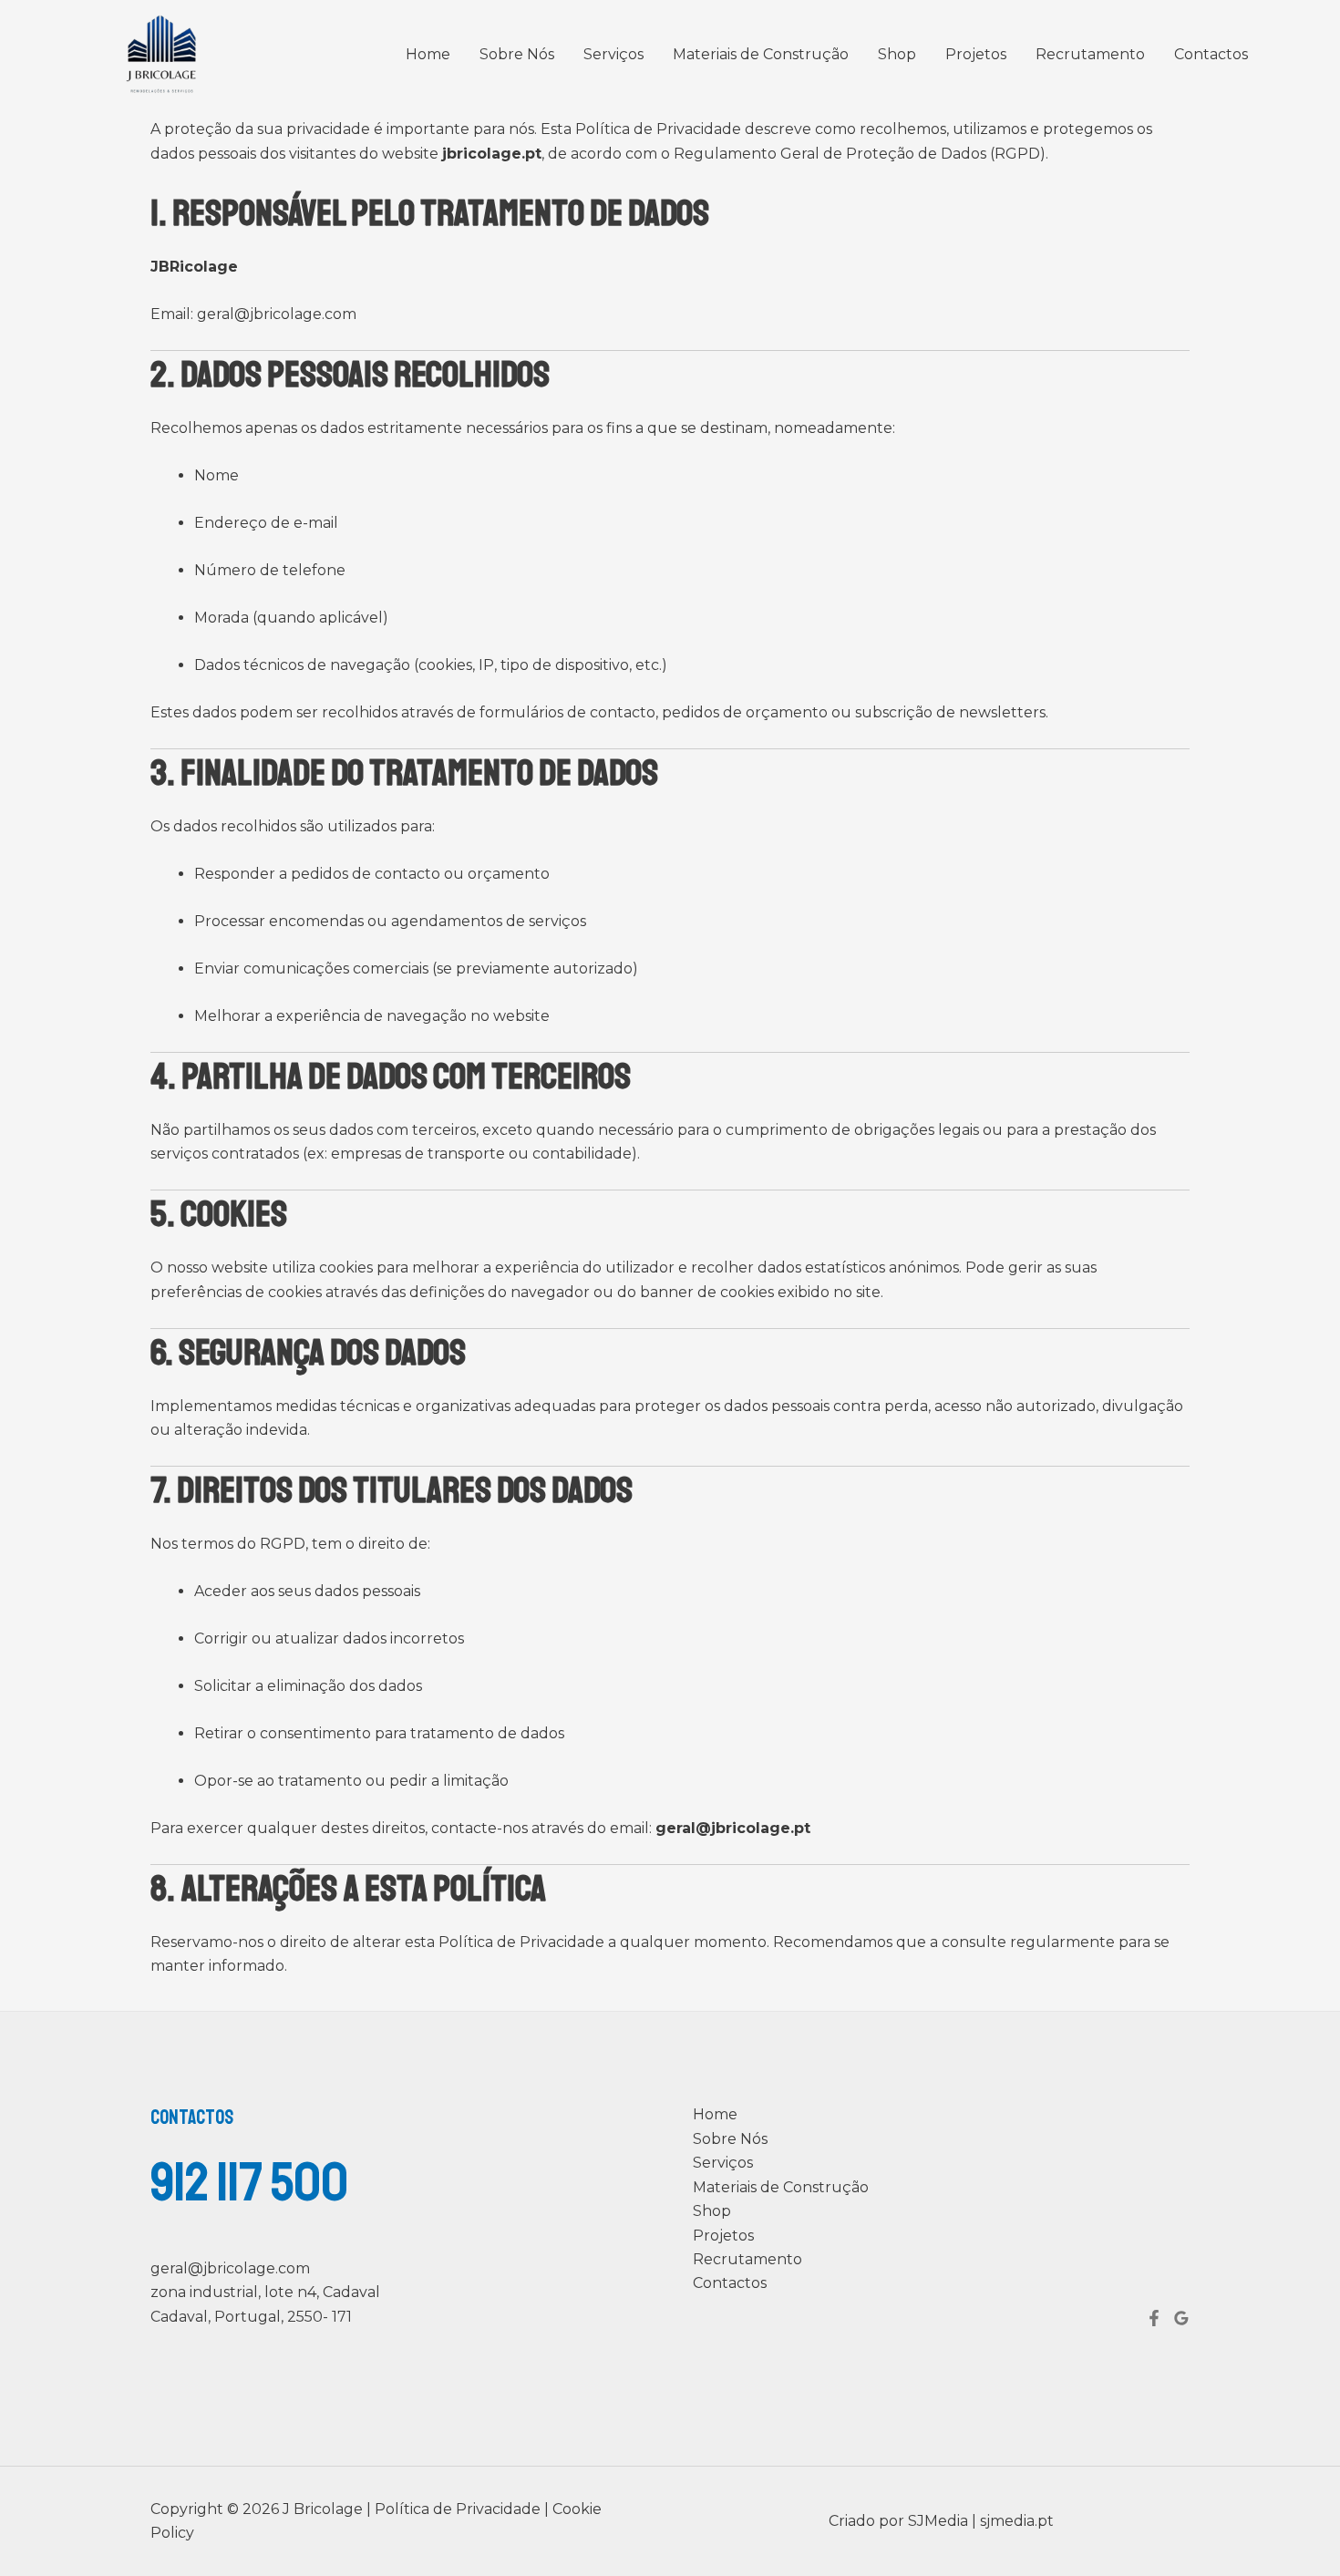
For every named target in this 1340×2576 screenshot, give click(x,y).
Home (428, 54)
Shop (897, 54)
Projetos (976, 54)
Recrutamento (1090, 54)
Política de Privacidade (459, 2509)
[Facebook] (1154, 2318)
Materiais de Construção (761, 54)
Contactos (1211, 54)
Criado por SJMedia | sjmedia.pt (941, 2521)
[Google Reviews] (1181, 2318)
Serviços (613, 54)
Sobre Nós (517, 54)
